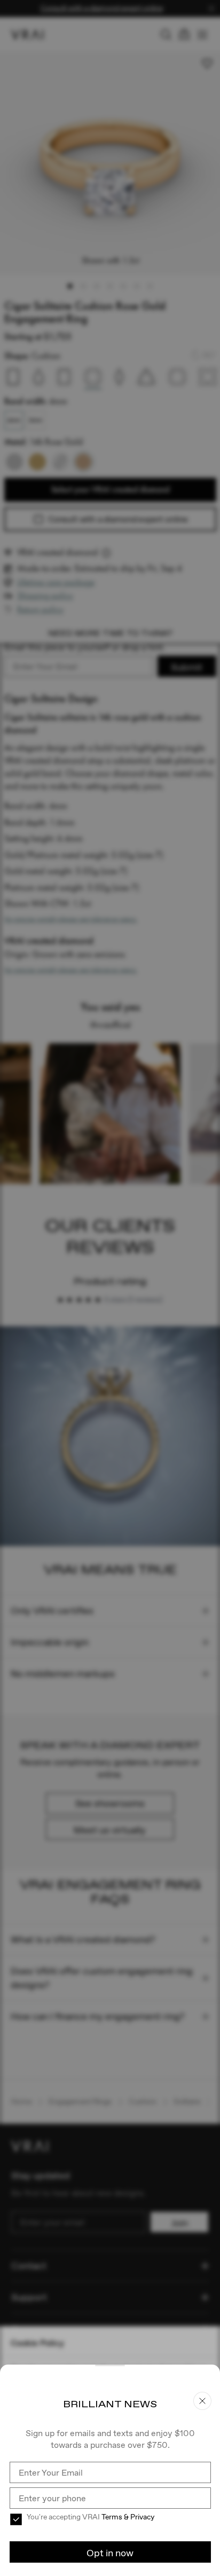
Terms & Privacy (128, 2517)
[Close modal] (110, 1288)
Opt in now (110, 2553)
